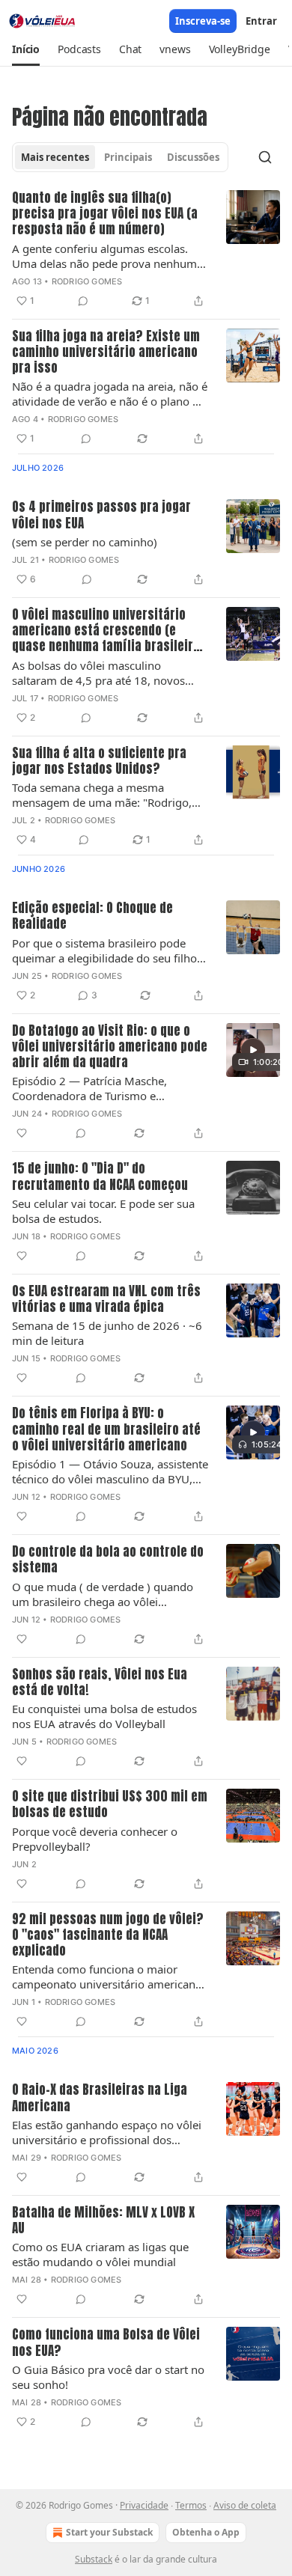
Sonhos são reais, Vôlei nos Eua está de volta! (100, 1683)
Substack (94, 2559)
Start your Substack (109, 2532)
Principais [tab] (128, 157)
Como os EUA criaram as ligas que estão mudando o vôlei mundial (100, 2254)
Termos (191, 2505)
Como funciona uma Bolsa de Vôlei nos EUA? (106, 2343)
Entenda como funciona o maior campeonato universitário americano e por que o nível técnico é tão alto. (107, 1977)
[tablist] (120, 157)
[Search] (265, 157)
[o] (253, 1050)
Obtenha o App (206, 2532)
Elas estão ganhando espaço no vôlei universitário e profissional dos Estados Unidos (107, 2132)
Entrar (261, 21)
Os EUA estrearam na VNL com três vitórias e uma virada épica (106, 1300)
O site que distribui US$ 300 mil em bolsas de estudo (110, 1805)
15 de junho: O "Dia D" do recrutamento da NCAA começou (100, 1177)
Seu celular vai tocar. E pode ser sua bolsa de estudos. (103, 1211)
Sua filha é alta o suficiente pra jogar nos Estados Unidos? (99, 761)
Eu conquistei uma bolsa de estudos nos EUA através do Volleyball (104, 1716)
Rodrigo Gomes (87, 281)
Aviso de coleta (245, 2505)
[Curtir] (22, 1133)
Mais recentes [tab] (55, 157)
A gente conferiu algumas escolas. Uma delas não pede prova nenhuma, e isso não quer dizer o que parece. (109, 256)
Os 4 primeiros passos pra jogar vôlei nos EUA (101, 515)
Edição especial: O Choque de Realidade (92, 916)
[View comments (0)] (83, 301)
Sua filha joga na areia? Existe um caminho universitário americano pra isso (106, 352)
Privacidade (144, 2505)
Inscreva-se (203, 21)
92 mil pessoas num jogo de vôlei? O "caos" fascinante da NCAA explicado (108, 1935)
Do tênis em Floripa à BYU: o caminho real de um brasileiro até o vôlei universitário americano (106, 1429)
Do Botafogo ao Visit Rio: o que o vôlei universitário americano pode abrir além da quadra (110, 1047)
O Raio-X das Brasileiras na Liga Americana (100, 2098)
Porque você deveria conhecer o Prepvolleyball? (95, 1839)
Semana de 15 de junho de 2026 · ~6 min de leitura (107, 1333)
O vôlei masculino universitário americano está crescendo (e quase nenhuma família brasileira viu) (106, 631)
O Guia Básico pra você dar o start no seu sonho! (108, 2377)
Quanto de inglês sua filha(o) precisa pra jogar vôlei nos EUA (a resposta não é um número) (105, 214)
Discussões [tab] (193, 157)
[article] (146, 250)
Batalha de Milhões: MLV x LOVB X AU (103, 2221)
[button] (26, 49)
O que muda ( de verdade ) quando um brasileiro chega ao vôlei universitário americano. (103, 1594)
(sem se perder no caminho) (85, 542)
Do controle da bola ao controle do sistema (108, 1560)
